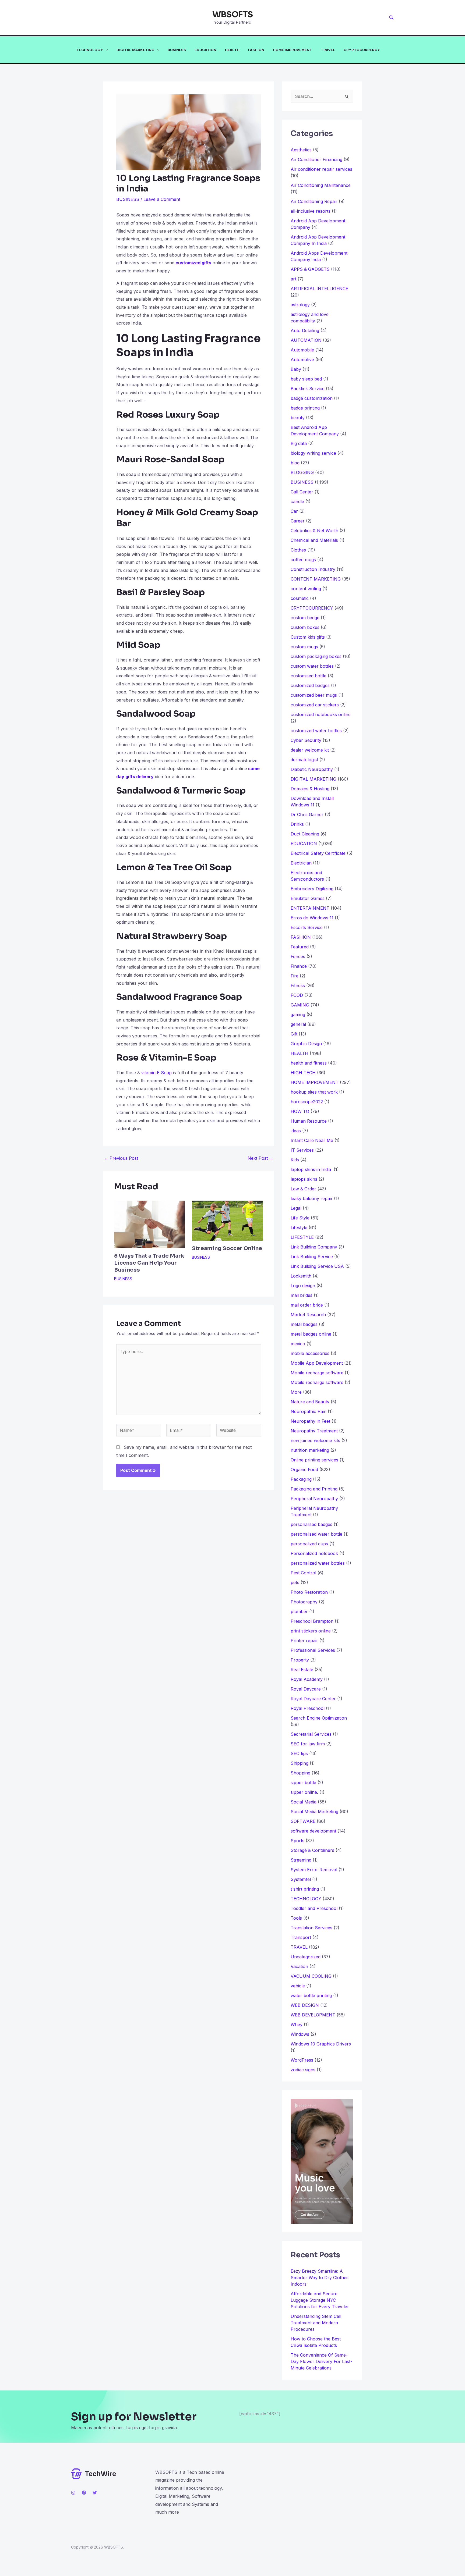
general (298, 1024)
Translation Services (311, 1928)
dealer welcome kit (310, 750)
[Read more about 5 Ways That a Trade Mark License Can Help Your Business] (150, 1224)
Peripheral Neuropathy (314, 1499)
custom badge (305, 618)
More (296, 1392)
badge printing (305, 408)
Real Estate (302, 1670)
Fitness (298, 985)
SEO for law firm (308, 1744)
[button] (392, 18)
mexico (298, 1344)
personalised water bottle (316, 1534)
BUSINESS (177, 50)
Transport (301, 1937)
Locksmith (301, 1276)
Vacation (299, 1966)
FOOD (297, 995)
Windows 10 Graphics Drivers (321, 2044)
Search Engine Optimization (319, 1718)
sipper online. (304, 1792)
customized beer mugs (314, 695)
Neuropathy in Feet (310, 1421)
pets (295, 1582)
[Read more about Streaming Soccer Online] (227, 1220)
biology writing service (313, 453)
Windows (300, 2034)
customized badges (310, 685)
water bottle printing (311, 1995)
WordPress (302, 2060)
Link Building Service (312, 1257)
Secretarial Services (311, 1734)
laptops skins (304, 1179)
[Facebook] (84, 2493)
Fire (295, 976)
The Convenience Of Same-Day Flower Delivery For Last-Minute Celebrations (321, 2361)
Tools (296, 1918)
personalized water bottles (318, 1563)
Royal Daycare (306, 1689)
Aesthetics (301, 150)
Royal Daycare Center (313, 1699)
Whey (297, 2024)
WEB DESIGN (305, 2005)
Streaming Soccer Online (227, 1248)
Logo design (303, 1286)
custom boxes (305, 627)
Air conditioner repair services (321, 169)
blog (295, 463)
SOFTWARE (303, 1821)
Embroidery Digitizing (312, 889)
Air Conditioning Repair (314, 201)
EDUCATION (205, 50)
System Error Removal (314, 1870)
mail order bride (307, 1305)
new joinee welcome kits (315, 1440)
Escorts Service (307, 927)
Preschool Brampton (312, 1621)
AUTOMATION (306, 340)
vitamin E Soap (156, 1073)
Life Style (300, 1218)
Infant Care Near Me (312, 1140)
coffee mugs (303, 560)
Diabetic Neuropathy (312, 769)
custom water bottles (312, 666)
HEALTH (232, 50)
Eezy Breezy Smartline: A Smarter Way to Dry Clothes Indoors (320, 2278)
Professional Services (313, 1650)
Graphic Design (306, 1044)
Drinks (297, 824)
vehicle (298, 1986)
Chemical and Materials (314, 540)
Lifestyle (299, 1227)
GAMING (300, 1005)
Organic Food (304, 1470)
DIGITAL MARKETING (135, 50)
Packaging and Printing (314, 1489)
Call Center (302, 492)
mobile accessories (310, 1353)
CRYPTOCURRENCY (362, 50)
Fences (298, 956)
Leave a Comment (162, 199)
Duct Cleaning (305, 834)
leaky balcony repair (312, 1198)
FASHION (256, 50)
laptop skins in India (311, 1169)
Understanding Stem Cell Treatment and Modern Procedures (316, 2323)
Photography (304, 1602)
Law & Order (303, 1189)
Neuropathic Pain (309, 1411)
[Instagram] (73, 2493)
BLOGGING (302, 472)
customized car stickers (315, 705)
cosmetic (300, 598)
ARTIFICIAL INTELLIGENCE (319, 289)
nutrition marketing (310, 1450)
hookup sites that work (314, 1092)
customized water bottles (316, 731)
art (293, 279)
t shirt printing (305, 1889)
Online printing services (314, 1460)
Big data (299, 443)
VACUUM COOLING (311, 1976)
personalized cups (309, 1544)
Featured (300, 947)
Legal (296, 1208)
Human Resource (309, 1121)
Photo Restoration (309, 1592)
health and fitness (309, 1063)
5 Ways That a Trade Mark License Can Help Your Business (149, 1263)
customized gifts (193, 263)
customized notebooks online (321, 714)
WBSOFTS (233, 15)
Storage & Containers (312, 1850)
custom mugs (304, 647)
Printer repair (304, 1641)
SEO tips (299, 1753)
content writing (306, 589)
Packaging (301, 1479)
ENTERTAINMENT (310, 908)
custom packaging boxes (316, 656)
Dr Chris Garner (307, 814)
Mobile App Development (317, 1363)
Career (298, 521)
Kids (295, 1160)
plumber (299, 1611)
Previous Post (121, 1158)
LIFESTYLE (302, 1237)
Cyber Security (306, 740)
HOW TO (300, 1111)
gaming (298, 1015)
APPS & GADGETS (310, 269)
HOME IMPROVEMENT (293, 50)
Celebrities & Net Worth (314, 531)
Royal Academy (307, 1679)
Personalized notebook (314, 1553)
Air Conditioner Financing (316, 159)
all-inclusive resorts (311, 211)
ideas (296, 1131)
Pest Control (303, 1573)
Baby (296, 369)
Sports (297, 1841)
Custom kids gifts (308, 637)
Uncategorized (306, 1957)
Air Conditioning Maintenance (321, 185)
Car (294, 511)
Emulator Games (308, 898)
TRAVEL (328, 50)
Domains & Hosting (310, 789)
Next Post (260, 1158)
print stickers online (311, 1631)
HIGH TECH (303, 1073)
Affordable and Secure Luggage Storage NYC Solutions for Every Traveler (322, 2300)
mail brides (302, 1295)
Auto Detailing (305, 330)
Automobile (302, 350)
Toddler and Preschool (314, 1908)
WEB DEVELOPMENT (313, 2015)
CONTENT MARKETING (316, 579)
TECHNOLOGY (90, 50)
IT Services (302, 1150)
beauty (298, 418)
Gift (294, 1034)
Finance (299, 966)
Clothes (298, 550)
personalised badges (311, 1524)
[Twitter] (95, 2493)
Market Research (308, 1315)
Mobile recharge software (317, 1373)
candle (297, 501)
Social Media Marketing (314, 1812)
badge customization (312, 398)
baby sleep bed (306, 379)
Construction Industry (313, 569)
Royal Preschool (308, 1708)
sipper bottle (303, 1782)
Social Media (304, 1802)
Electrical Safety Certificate (318, 853)
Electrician (301, 863)
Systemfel (301, 1879)
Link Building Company (314, 1247)
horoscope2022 (307, 1102)
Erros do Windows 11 (312, 918)
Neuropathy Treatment (314, 1431)
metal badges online (311, 1334)
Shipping (300, 1763)
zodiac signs (303, 2070)
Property (300, 1660)
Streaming (301, 1860)
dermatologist (304, 760)
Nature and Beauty (310, 1402)
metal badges (304, 1324)
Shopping (300, 1773)
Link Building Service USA (317, 1266)
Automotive (302, 360)
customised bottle (309, 676)
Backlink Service (308, 389)
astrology (300, 305)
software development (313, 1831)
